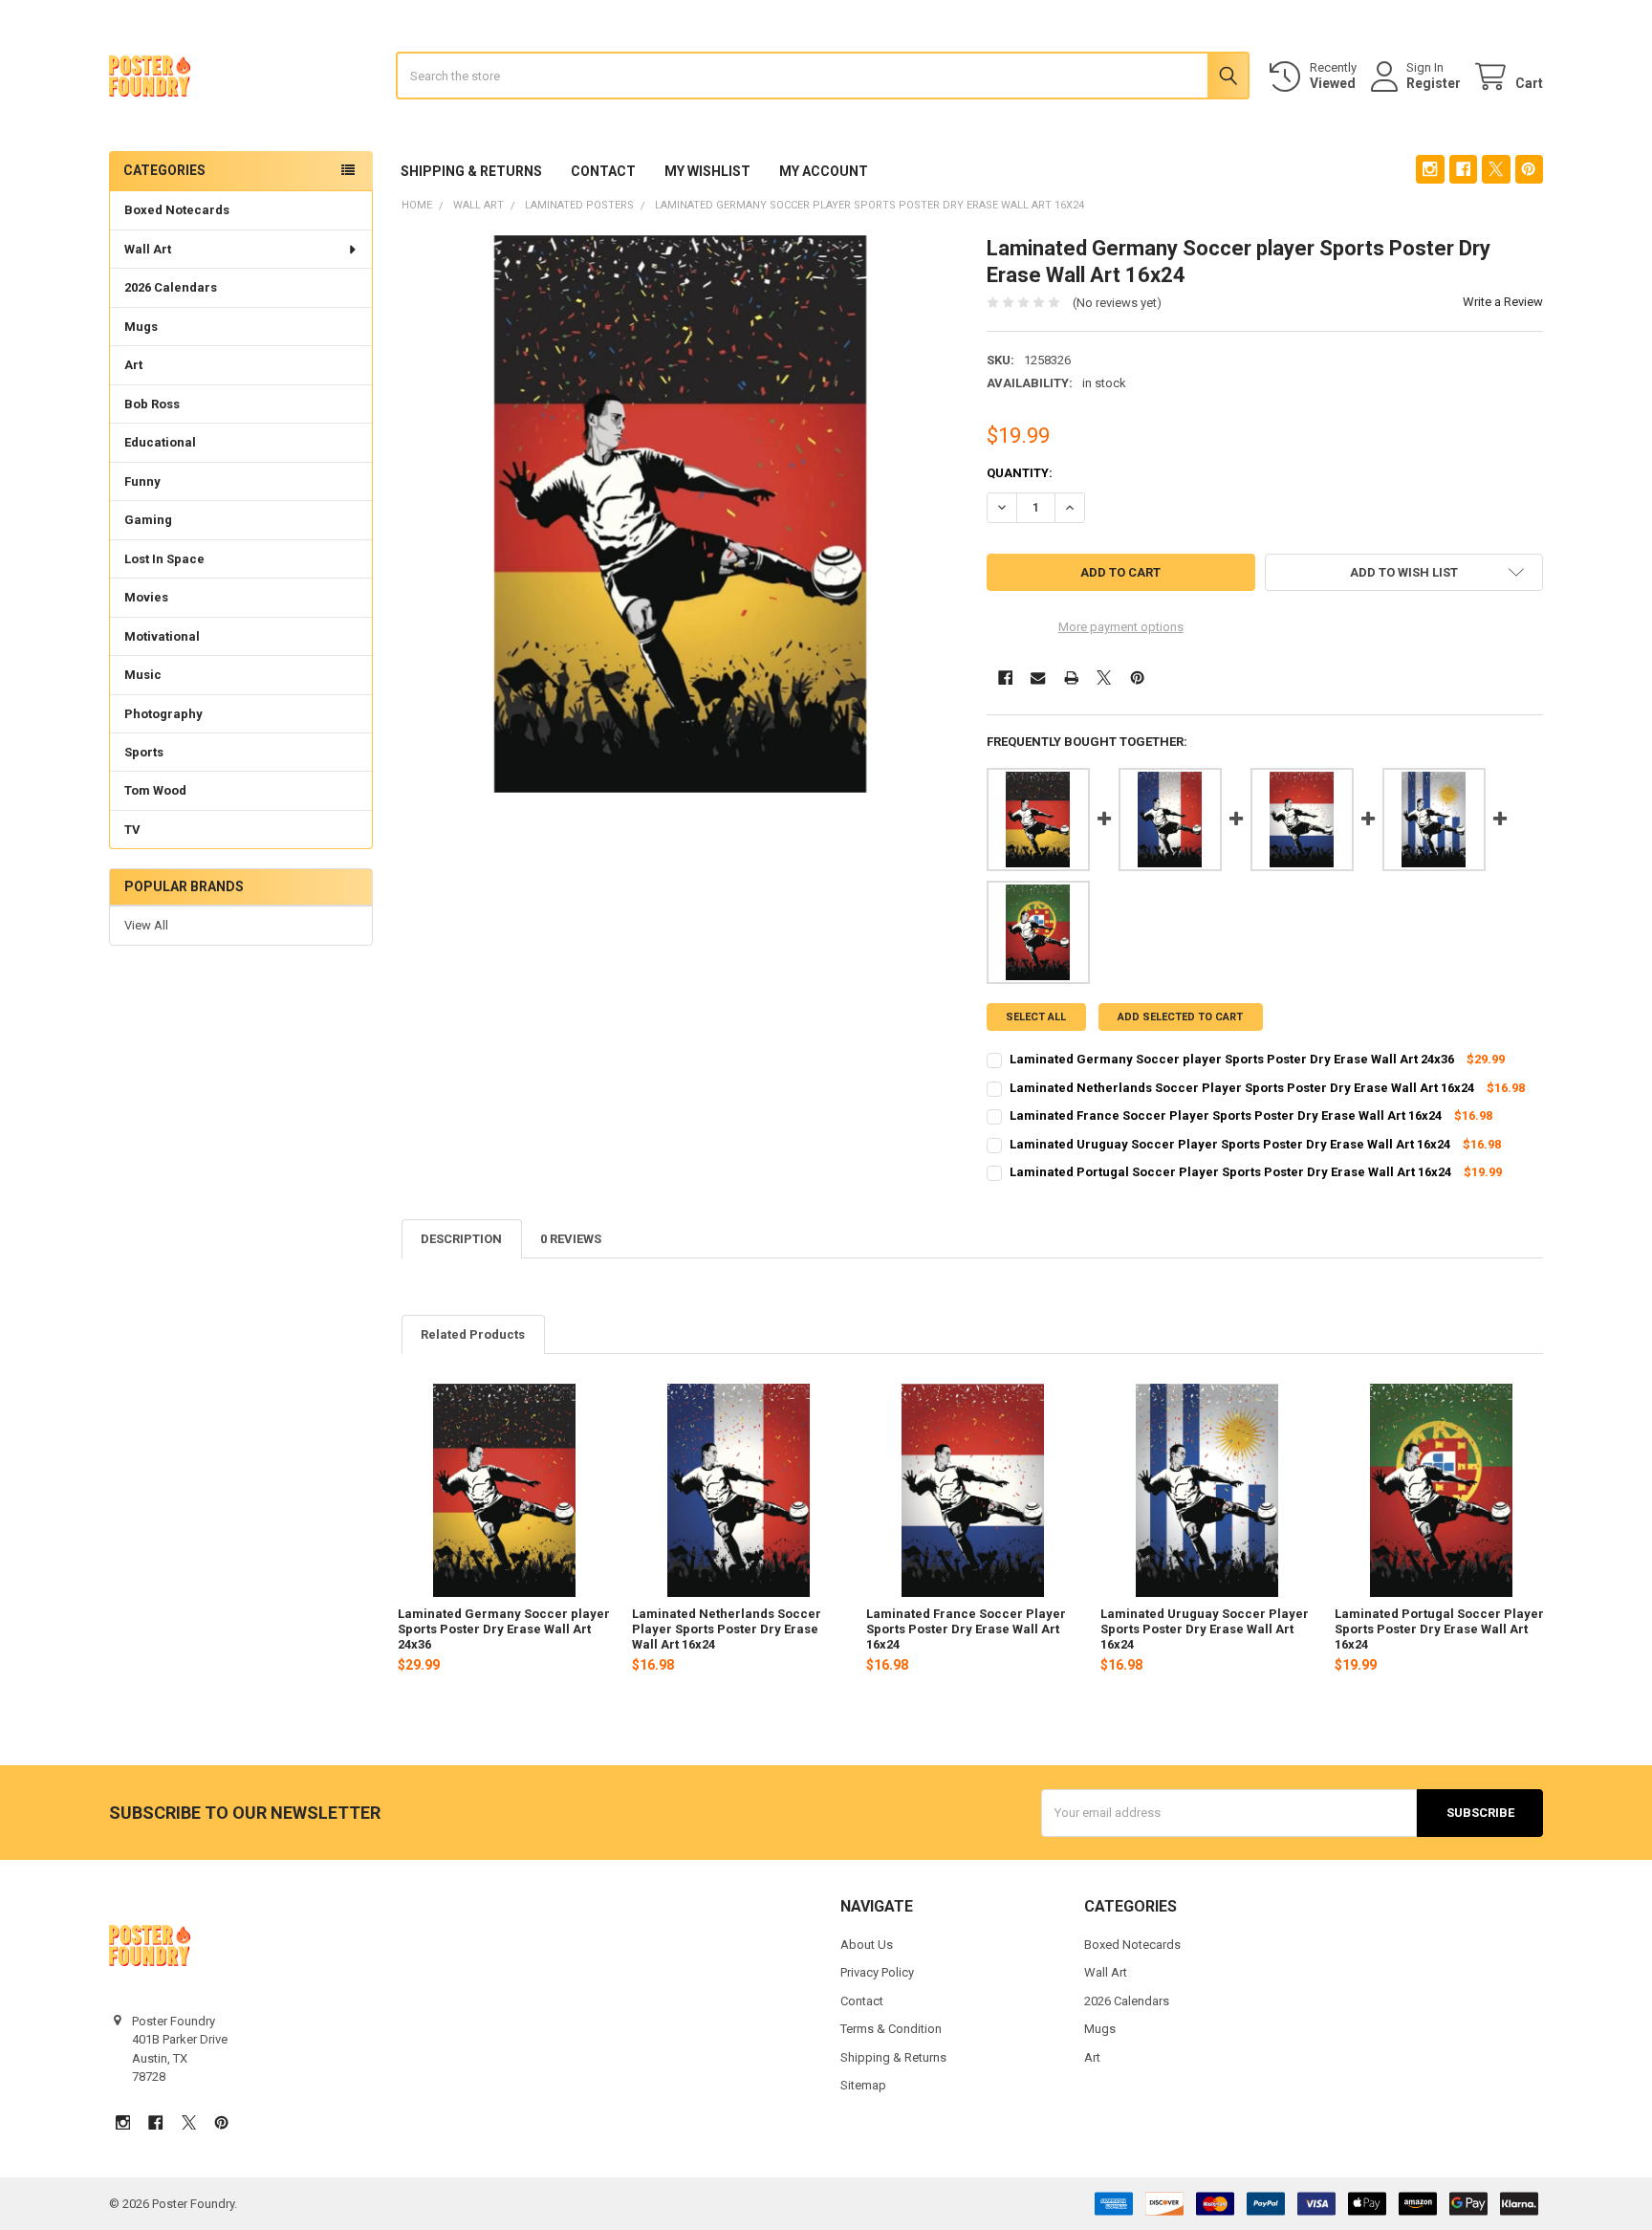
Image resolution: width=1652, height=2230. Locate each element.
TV (132, 830)
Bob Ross (152, 404)
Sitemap (863, 2085)
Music (143, 675)
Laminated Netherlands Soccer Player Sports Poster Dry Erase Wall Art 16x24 (727, 1629)
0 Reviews (571, 1239)
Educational (160, 442)
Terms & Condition (891, 2029)
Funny (142, 481)
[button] (1404, 572)
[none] (680, 514)
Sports (144, 752)
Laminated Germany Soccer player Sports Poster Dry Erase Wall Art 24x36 (504, 1629)
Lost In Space (164, 559)
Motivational (162, 636)
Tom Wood (155, 790)
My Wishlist (707, 171)
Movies (146, 597)
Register (1434, 83)
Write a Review (1503, 302)
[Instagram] (1430, 169)
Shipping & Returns (471, 171)
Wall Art (148, 249)
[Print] (1071, 678)
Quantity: (1020, 473)
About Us (867, 1945)
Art (133, 365)
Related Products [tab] (473, 1334)
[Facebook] (1463, 169)
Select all (1036, 1017)
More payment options (1121, 627)
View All (146, 925)
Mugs (141, 327)
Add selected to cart (1180, 1017)
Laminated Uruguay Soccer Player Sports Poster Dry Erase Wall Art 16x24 (1205, 1629)
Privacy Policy (877, 1972)
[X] (1496, 169)
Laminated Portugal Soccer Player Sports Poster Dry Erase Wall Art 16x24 (1439, 1629)
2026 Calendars (171, 287)
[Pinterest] (1529, 169)
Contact (603, 171)
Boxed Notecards (177, 210)
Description (461, 1239)
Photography (163, 714)
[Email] (1038, 678)
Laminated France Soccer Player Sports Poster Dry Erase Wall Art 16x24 (966, 1629)
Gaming (148, 520)
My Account (824, 171)
